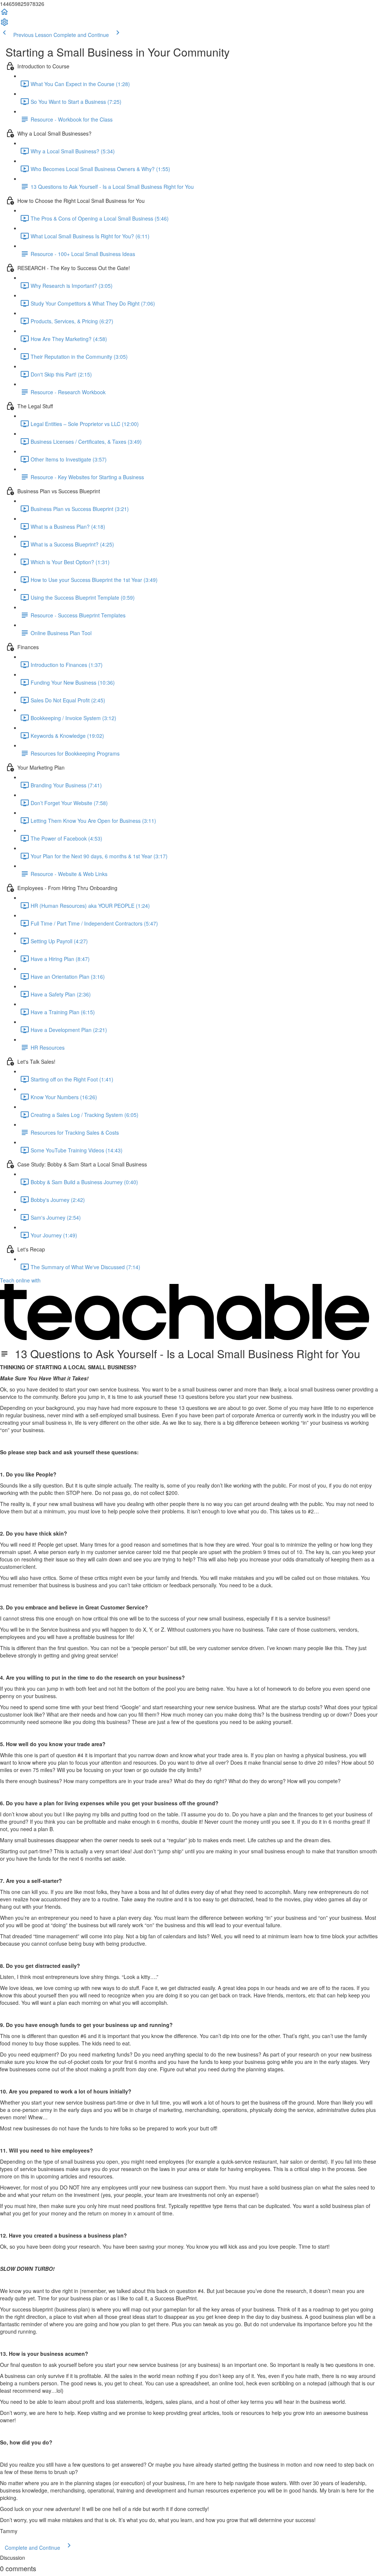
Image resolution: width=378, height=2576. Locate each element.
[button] (4, 14)
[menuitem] (4, 24)
